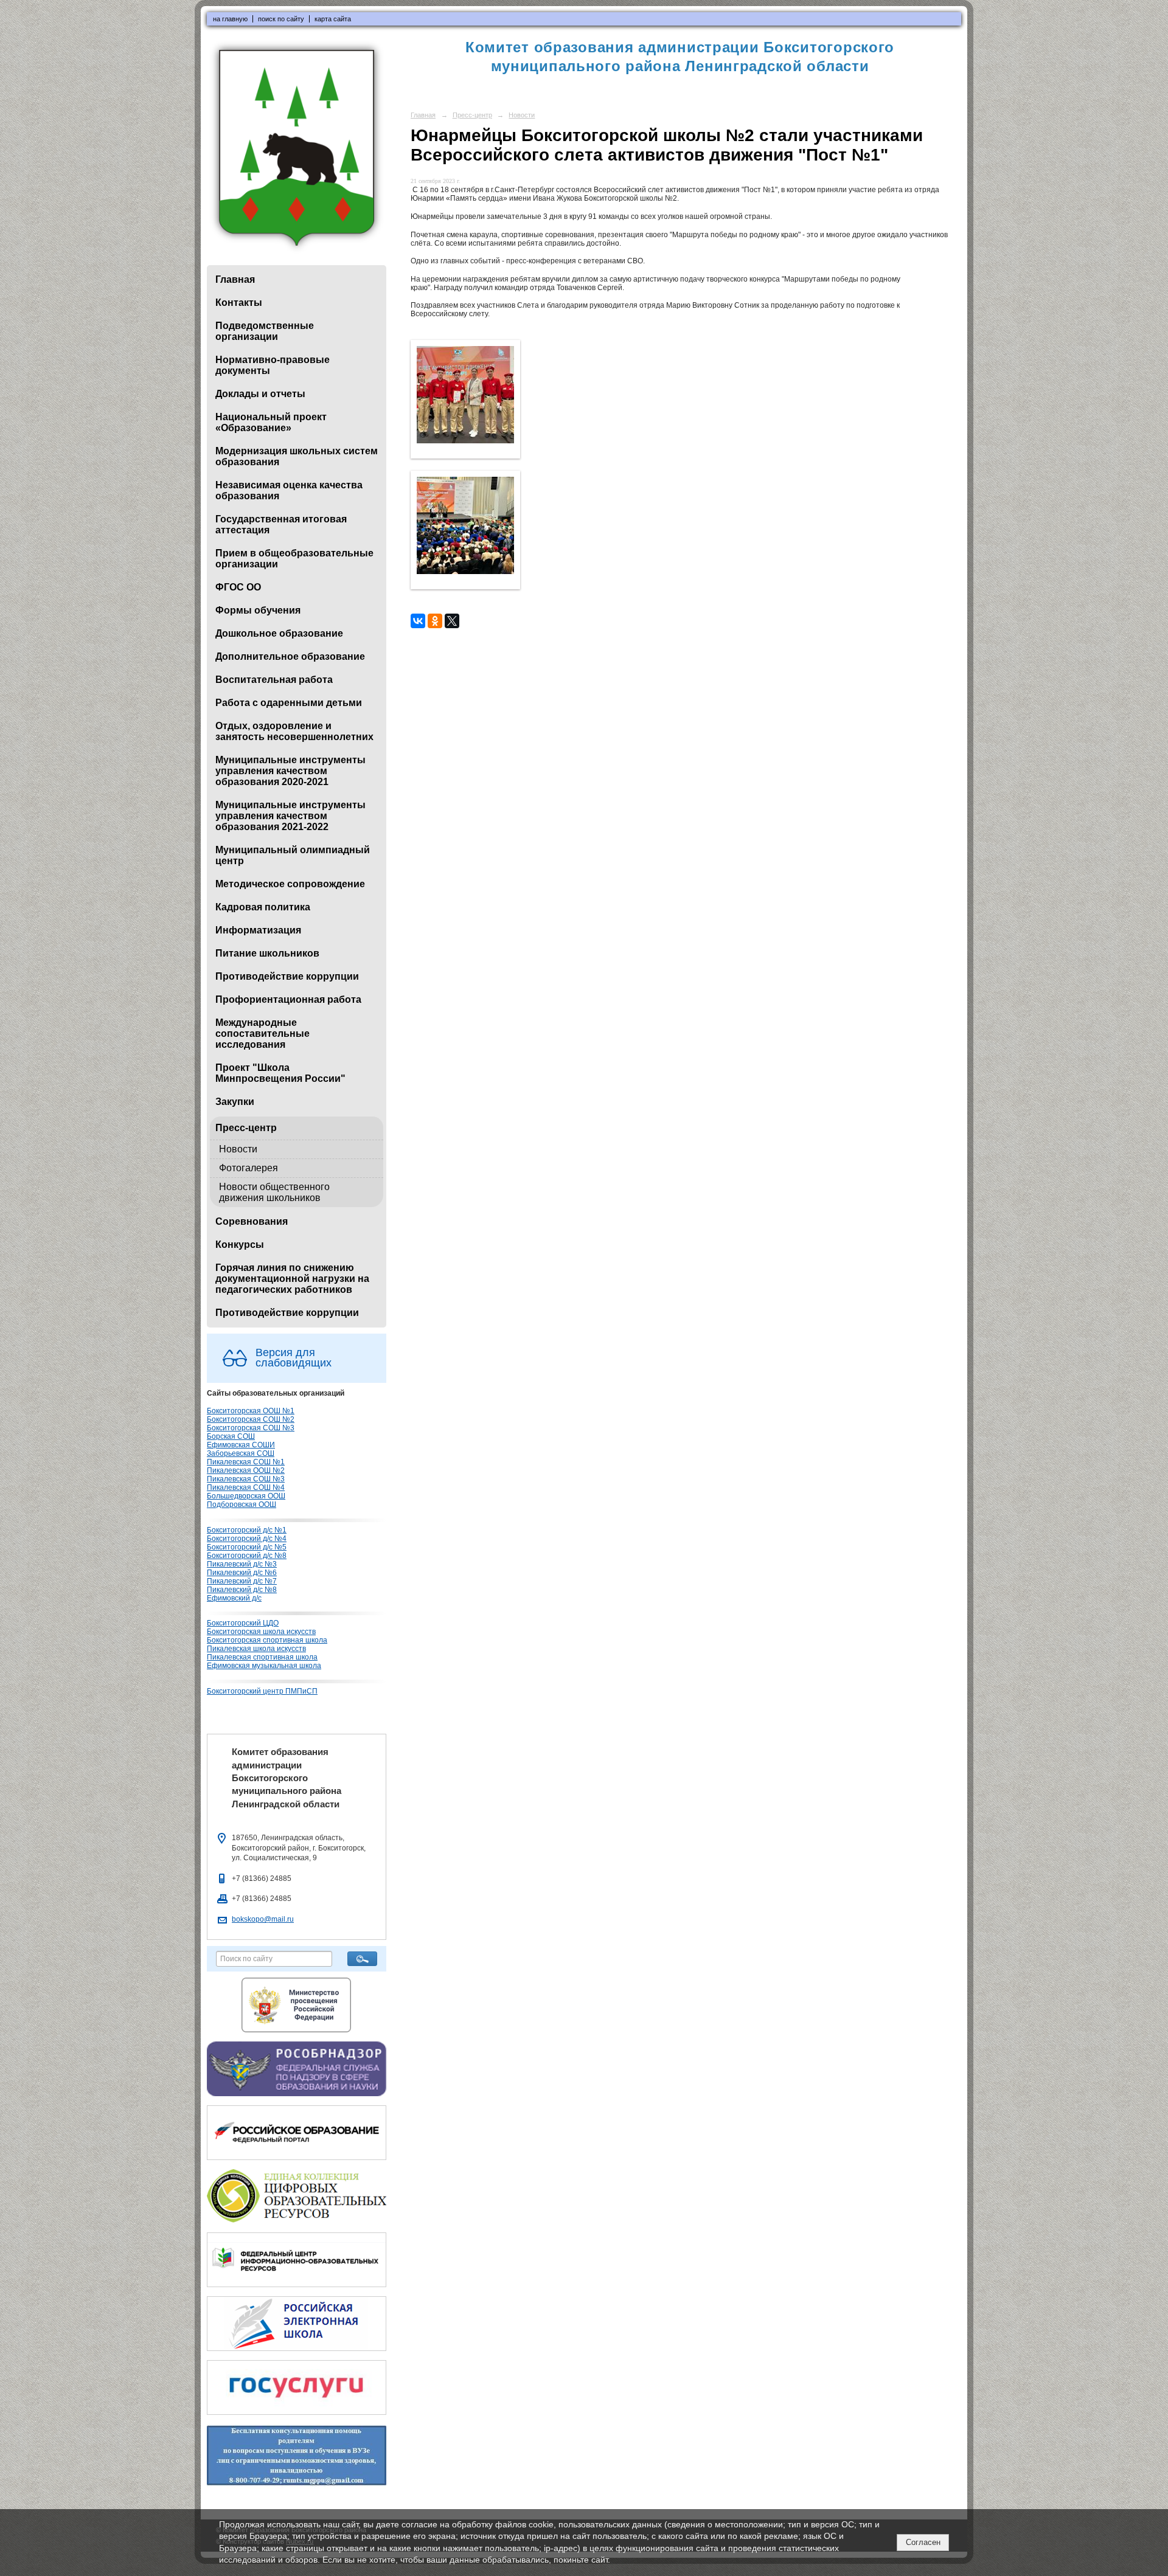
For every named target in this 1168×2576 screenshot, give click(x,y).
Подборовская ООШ (242, 1504)
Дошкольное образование (279, 633)
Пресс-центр (246, 1128)
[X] (452, 621)
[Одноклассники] (435, 621)
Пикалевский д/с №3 (242, 1564)
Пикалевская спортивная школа (262, 1657)
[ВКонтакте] (418, 621)
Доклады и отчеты (260, 394)
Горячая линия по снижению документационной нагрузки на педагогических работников (292, 1279)
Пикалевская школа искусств (256, 1649)
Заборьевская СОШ (241, 1453)
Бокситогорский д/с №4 (247, 1539)
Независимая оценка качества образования (289, 490)
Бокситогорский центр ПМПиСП (262, 1691)
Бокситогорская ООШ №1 (251, 1411)
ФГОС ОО (238, 587)
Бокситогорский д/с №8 (247, 1556)
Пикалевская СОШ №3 (246, 1479)
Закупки (235, 1102)
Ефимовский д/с (234, 1598)
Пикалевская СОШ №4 (246, 1487)
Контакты (239, 303)
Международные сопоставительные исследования (262, 1034)
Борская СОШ (231, 1436)
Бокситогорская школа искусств (261, 1632)
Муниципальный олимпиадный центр (293, 855)
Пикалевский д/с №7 (242, 1581)
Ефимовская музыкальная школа (264, 1666)
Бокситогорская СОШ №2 (251, 1419)
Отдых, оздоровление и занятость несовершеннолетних (294, 731)
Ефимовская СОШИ (241, 1445)
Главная (235, 279)
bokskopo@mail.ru (263, 1919)
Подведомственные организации (265, 331)
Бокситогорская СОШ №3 (251, 1428)
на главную (230, 19)
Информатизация (258, 930)
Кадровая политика (263, 907)
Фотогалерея (249, 1168)
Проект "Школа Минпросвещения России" (280, 1073)
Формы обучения (258, 610)
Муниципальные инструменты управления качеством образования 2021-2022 (290, 816)
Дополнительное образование (290, 656)
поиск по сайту (281, 19)
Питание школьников (267, 953)
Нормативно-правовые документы (273, 365)
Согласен (923, 2542)
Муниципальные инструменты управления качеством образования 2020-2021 (290, 771)
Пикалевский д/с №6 (242, 1573)
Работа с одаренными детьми (289, 703)
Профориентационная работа (288, 999)
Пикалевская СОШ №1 (246, 1462)
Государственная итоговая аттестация (281, 525)
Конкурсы (240, 1245)
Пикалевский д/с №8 (242, 1590)
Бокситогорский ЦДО (243, 1623)
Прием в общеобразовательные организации (294, 559)
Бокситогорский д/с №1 (247, 1530)
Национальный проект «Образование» (271, 422)
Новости (238, 1149)
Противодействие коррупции (287, 976)
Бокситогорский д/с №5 (247, 1547)
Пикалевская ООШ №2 (246, 1470)
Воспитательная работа (274, 680)
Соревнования (252, 1221)
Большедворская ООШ (246, 1496)
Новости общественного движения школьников (274, 1192)
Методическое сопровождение (290, 884)
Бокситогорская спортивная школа (267, 1640)
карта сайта (333, 19)
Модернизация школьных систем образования (297, 456)
